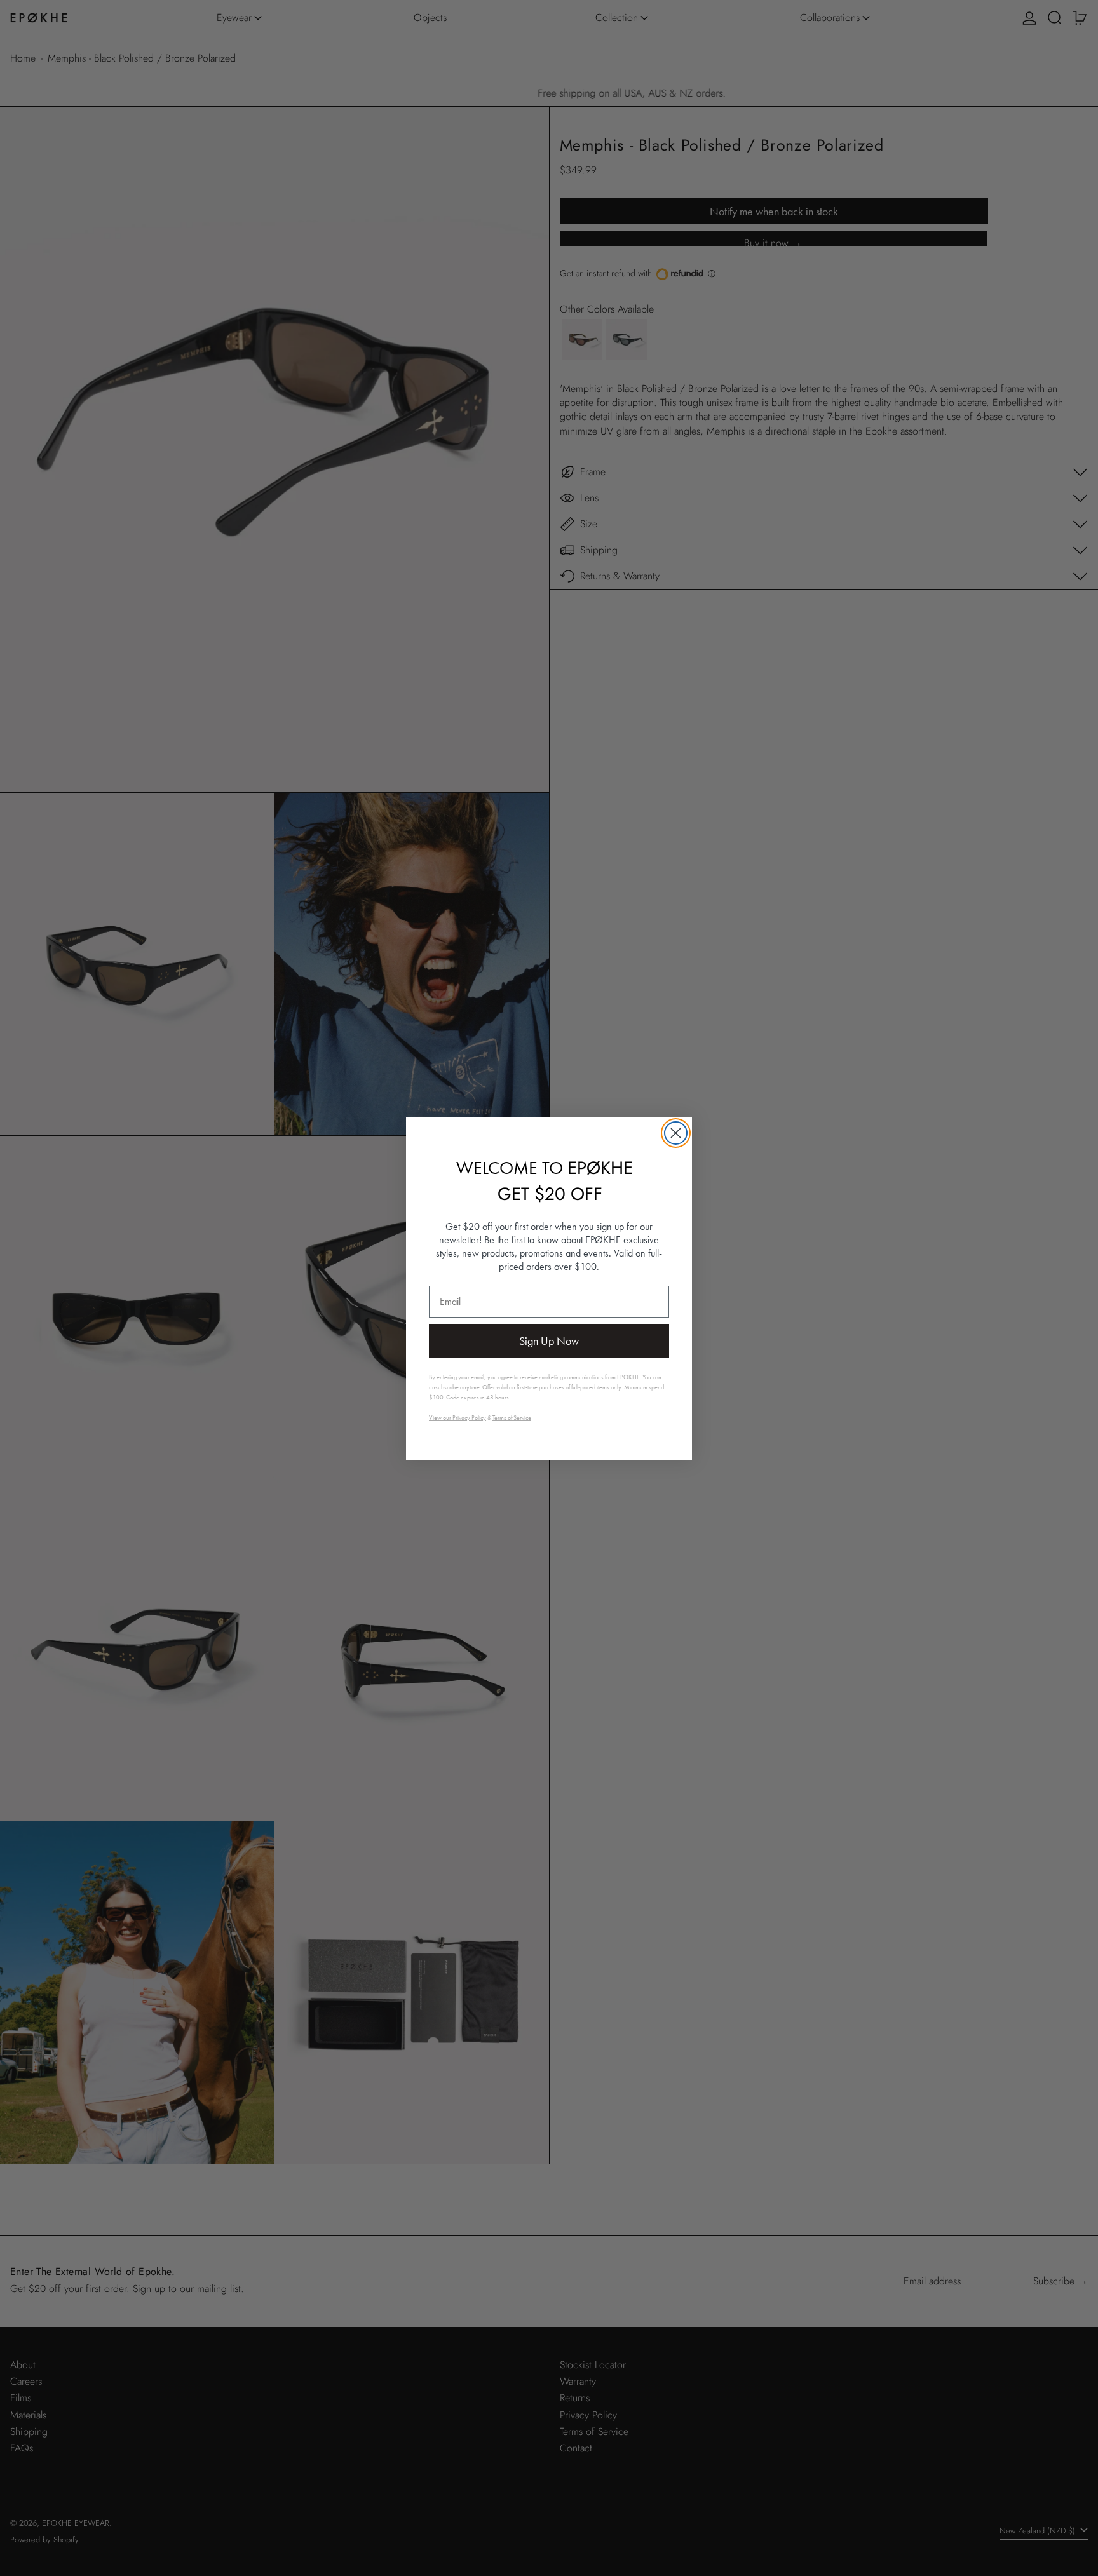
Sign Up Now (549, 1341)
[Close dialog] (676, 1133)
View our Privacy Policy (457, 1418)
